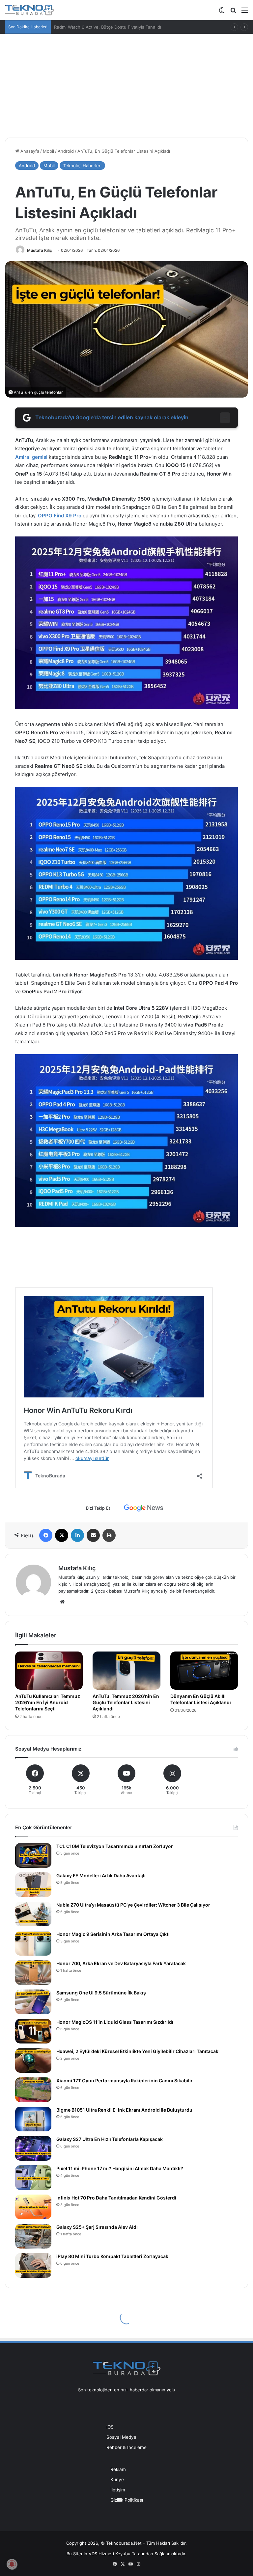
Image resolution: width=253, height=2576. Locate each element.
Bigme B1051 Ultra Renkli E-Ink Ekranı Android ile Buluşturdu (124, 2110)
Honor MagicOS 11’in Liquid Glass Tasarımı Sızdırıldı (115, 2022)
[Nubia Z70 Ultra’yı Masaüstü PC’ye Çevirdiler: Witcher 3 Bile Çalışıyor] (33, 1914)
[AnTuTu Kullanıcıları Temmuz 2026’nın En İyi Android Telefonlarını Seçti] (49, 1671)
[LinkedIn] (77, 1535)
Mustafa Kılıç (40, 250)
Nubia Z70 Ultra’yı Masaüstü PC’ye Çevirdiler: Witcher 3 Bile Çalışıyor (133, 1905)
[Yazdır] (109, 1535)
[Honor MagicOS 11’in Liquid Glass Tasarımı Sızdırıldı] (33, 2031)
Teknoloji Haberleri (82, 166)
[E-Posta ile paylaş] (93, 1535)
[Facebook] (46, 1535)
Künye (117, 2480)
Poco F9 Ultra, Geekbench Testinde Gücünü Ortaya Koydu (114, 27)
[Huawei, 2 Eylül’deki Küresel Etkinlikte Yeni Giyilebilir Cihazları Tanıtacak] (33, 2060)
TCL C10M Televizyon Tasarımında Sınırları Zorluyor (115, 1846)
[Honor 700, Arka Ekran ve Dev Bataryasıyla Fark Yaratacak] (33, 1973)
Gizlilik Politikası (127, 2500)
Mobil (48, 151)
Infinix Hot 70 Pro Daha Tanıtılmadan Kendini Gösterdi (116, 2198)
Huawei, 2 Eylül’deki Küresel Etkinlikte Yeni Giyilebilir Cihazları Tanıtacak (137, 2051)
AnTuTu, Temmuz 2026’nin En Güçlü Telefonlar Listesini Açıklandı (126, 1702)
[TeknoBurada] (30, 10)
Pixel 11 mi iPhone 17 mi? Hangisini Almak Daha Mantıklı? (120, 2168)
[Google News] (144, 1508)
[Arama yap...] (233, 12)
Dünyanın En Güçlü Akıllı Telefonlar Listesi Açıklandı (201, 1699)
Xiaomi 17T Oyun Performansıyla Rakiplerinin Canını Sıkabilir (125, 2081)
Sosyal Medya (121, 2437)
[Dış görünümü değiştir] (222, 12)
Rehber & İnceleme (126, 2447)
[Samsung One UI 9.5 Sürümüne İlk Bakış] (33, 2002)
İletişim (118, 2490)
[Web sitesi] (62, 1602)
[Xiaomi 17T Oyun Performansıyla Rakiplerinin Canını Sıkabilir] (33, 2090)
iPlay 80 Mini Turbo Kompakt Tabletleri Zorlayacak (112, 2256)
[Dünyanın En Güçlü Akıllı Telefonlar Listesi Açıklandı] (204, 1671)
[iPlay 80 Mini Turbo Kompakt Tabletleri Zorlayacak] (33, 2265)
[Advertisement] (126, 83)
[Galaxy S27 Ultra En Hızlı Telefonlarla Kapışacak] (33, 2148)
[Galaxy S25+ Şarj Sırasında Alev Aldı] (33, 2236)
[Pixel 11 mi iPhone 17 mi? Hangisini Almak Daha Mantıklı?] (33, 2178)
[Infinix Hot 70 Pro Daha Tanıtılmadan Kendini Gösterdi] (33, 2207)
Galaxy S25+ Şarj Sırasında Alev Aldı (97, 2227)
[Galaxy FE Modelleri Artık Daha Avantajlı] (33, 1885)
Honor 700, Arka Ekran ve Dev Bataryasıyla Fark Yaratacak (121, 1963)
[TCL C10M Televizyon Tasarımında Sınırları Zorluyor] (33, 1855)
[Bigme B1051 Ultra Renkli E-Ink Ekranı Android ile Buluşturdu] (33, 2119)
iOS (110, 2427)
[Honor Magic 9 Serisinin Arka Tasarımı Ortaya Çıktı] (33, 1943)
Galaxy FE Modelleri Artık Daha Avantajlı (101, 1875)
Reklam (118, 2469)
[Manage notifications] (12, 2564)
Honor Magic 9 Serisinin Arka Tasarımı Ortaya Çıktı (113, 1934)
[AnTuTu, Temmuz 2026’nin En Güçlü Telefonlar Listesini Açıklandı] (126, 1671)
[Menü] (245, 12)
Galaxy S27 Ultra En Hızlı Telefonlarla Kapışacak (110, 2139)
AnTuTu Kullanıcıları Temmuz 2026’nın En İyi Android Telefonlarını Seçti (48, 1702)
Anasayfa (29, 151)
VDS (93, 2554)
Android (66, 151)
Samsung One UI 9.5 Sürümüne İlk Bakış (101, 1993)
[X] (62, 1535)
